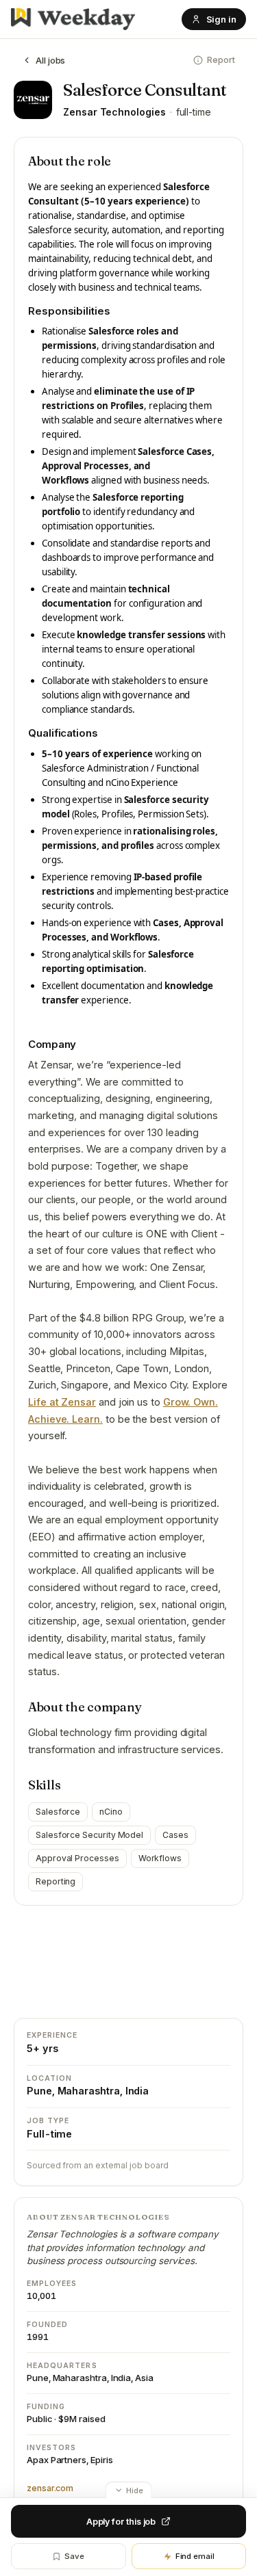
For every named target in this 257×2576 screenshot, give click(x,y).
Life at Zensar (62, 1402)
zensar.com (50, 2488)
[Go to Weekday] (73, 19)
